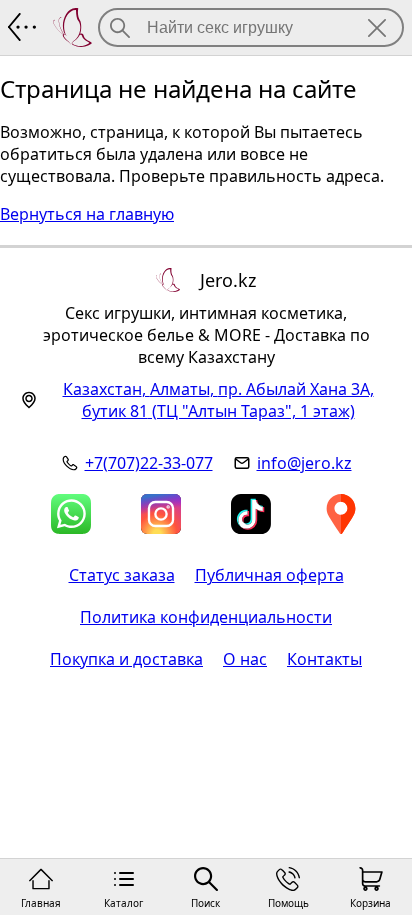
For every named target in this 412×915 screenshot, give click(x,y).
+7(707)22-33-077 (149, 463)
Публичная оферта (269, 575)
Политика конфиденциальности (206, 617)
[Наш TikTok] (251, 514)
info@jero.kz (304, 463)
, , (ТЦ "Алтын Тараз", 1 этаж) (218, 400)
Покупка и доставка (126, 659)
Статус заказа (122, 575)
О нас (245, 659)
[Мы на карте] (341, 514)
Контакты (324, 659)
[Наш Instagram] (161, 514)
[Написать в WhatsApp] (71, 514)
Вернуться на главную (87, 214)
